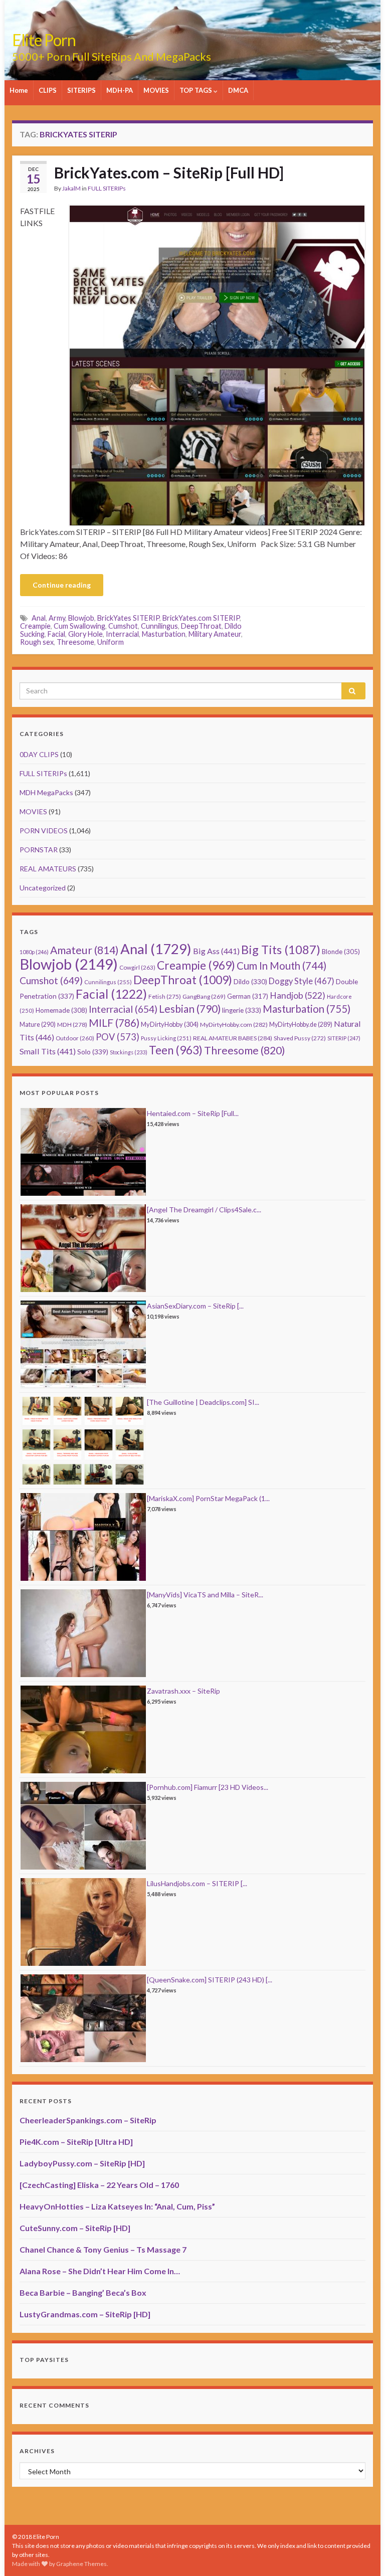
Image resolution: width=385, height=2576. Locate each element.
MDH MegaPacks (46, 792)
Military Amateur (215, 634)
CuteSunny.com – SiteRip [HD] (75, 2228)
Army (57, 618)
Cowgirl (137, 967)
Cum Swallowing (79, 626)
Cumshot (123, 626)
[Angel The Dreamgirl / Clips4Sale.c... (204, 1210)
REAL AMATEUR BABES (233, 1038)
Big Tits (281, 950)
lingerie (242, 1010)
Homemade (61, 1010)
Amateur (84, 950)
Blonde (341, 952)
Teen (176, 1050)
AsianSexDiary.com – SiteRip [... (195, 1306)
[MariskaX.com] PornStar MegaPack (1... (208, 1498)
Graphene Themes (81, 2564)
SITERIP (344, 1038)
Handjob (298, 995)
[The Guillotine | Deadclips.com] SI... (203, 1402)
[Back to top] (362, 2553)
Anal (39, 618)
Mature (38, 1025)
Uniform (111, 642)
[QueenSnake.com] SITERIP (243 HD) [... (210, 1980)
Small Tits (48, 1051)
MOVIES (156, 90)
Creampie (35, 626)
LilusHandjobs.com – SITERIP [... (197, 1883)
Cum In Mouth (281, 966)
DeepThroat (201, 626)
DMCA (238, 90)
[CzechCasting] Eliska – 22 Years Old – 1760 (99, 2185)
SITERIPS (81, 90)
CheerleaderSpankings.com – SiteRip (88, 2120)
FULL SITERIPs (107, 188)
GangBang (204, 996)
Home (19, 90)
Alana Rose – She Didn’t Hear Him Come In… (100, 2271)
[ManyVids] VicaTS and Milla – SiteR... (205, 1595)
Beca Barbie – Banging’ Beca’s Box (83, 2292)
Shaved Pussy (300, 1038)
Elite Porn (44, 40)
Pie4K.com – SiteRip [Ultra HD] (76, 2142)
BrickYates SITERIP (128, 618)
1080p (34, 952)
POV (118, 1037)
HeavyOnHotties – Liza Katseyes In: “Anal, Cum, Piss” (117, 2206)
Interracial (122, 634)
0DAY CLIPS (39, 754)
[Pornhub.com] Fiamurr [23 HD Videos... (208, 1787)
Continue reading (62, 585)
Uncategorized (43, 888)
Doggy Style (302, 981)
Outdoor (75, 1038)
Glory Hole (85, 634)
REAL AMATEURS (48, 869)
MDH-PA (120, 90)
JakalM (71, 188)
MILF (114, 1023)
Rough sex (37, 642)
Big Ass (216, 951)
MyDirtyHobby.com (234, 1025)
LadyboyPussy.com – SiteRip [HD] (82, 2163)
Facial (56, 634)
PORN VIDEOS (44, 831)
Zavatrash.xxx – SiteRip (183, 1691)
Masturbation (164, 634)
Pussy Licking (166, 1038)
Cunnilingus (159, 626)
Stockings (129, 1052)
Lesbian (190, 1008)
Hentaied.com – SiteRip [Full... (193, 1113)
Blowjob (81, 618)
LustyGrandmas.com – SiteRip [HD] (85, 2314)
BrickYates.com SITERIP (201, 618)
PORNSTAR (39, 850)
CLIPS (48, 90)
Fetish (165, 996)
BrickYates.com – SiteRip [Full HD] (169, 172)
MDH (72, 1025)
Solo (93, 1052)
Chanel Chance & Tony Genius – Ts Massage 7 (103, 2249)
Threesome (75, 642)
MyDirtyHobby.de (301, 1025)
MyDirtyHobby (170, 1024)
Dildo (250, 982)
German (248, 996)
